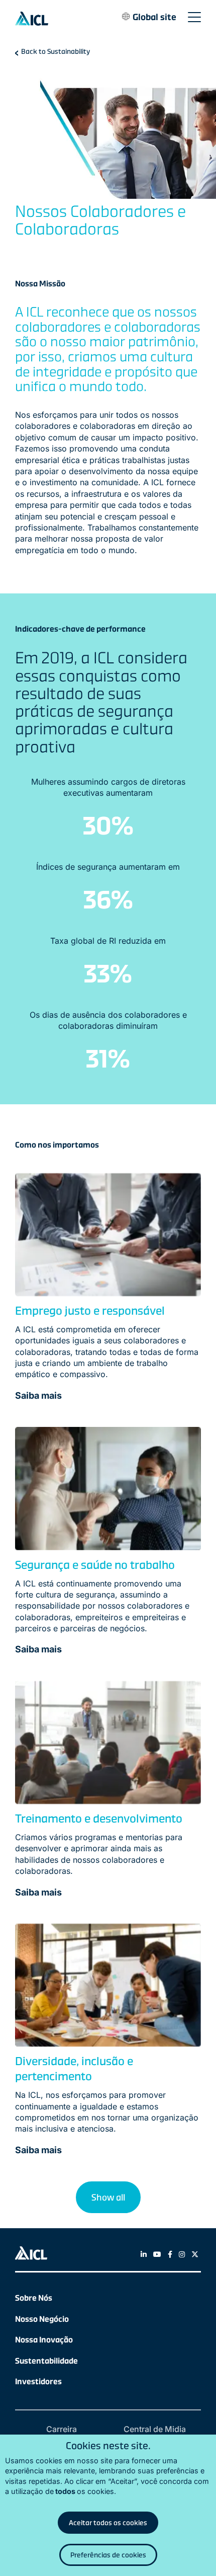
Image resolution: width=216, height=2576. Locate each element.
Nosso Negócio (42, 2319)
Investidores (38, 2381)
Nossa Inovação (44, 2340)
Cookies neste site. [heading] (108, 2446)
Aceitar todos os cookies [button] (108, 2523)
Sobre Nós (34, 2298)
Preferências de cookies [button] (108, 2555)
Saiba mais (38, 1395)
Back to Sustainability (56, 51)
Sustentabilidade (46, 2361)
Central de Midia (155, 2429)
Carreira (62, 2429)
